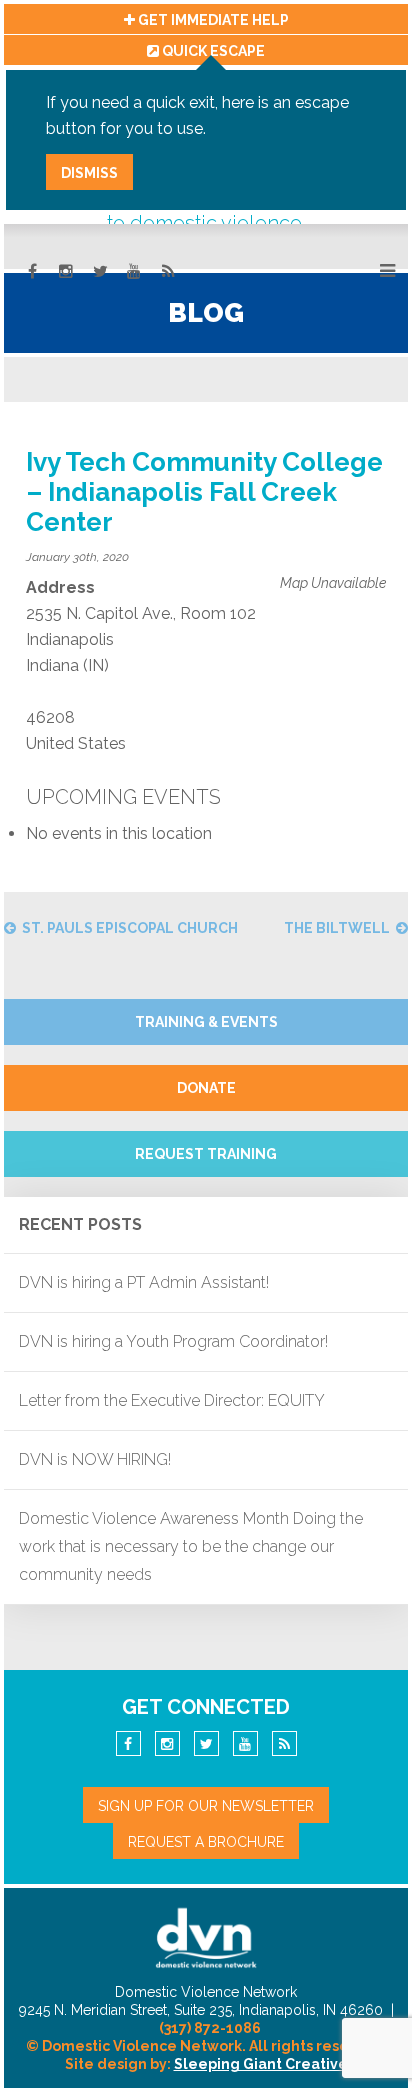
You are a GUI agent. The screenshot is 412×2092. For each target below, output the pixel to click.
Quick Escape (212, 51)
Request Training (206, 1154)
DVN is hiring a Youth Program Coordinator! (173, 1341)
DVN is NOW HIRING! (95, 1459)
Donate (206, 1088)
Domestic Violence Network (206, 1938)
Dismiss (89, 173)
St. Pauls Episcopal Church (130, 928)
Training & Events (206, 1022)
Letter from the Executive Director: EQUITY (172, 1400)
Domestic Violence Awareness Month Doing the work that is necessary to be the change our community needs (191, 1546)
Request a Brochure (206, 1842)
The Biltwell (337, 928)
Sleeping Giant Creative (261, 2064)
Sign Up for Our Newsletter (206, 1806)
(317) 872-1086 (210, 2028)
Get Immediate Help (212, 20)
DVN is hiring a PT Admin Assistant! (144, 1282)
